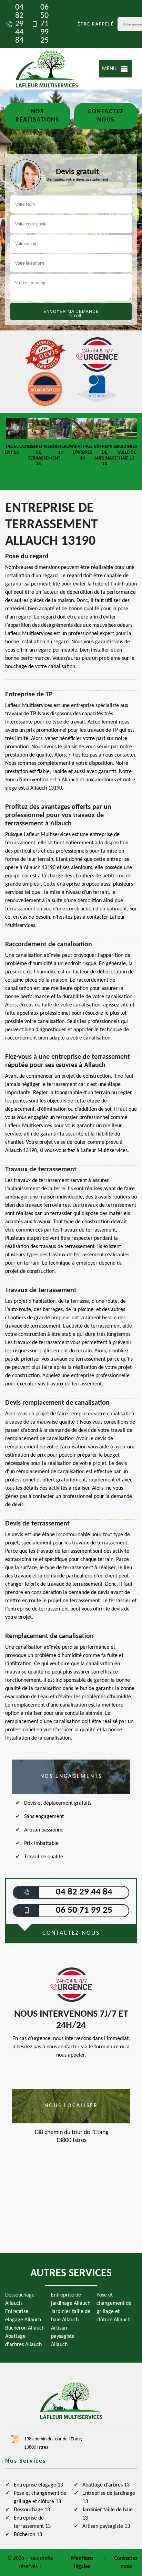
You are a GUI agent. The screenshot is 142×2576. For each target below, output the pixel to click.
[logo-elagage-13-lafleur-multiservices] (47, 69)
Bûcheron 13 (28, 2535)
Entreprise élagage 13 (38, 2485)
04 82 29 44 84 (19, 24)
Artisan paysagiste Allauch (63, 2336)
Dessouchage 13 (32, 2510)
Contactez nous (106, 116)
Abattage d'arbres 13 (106, 2485)
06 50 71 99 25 (44, 24)
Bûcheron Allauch (25, 2328)
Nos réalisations (37, 116)
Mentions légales (82, 2563)
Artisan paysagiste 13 (106, 2526)
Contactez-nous (126, 2563)
